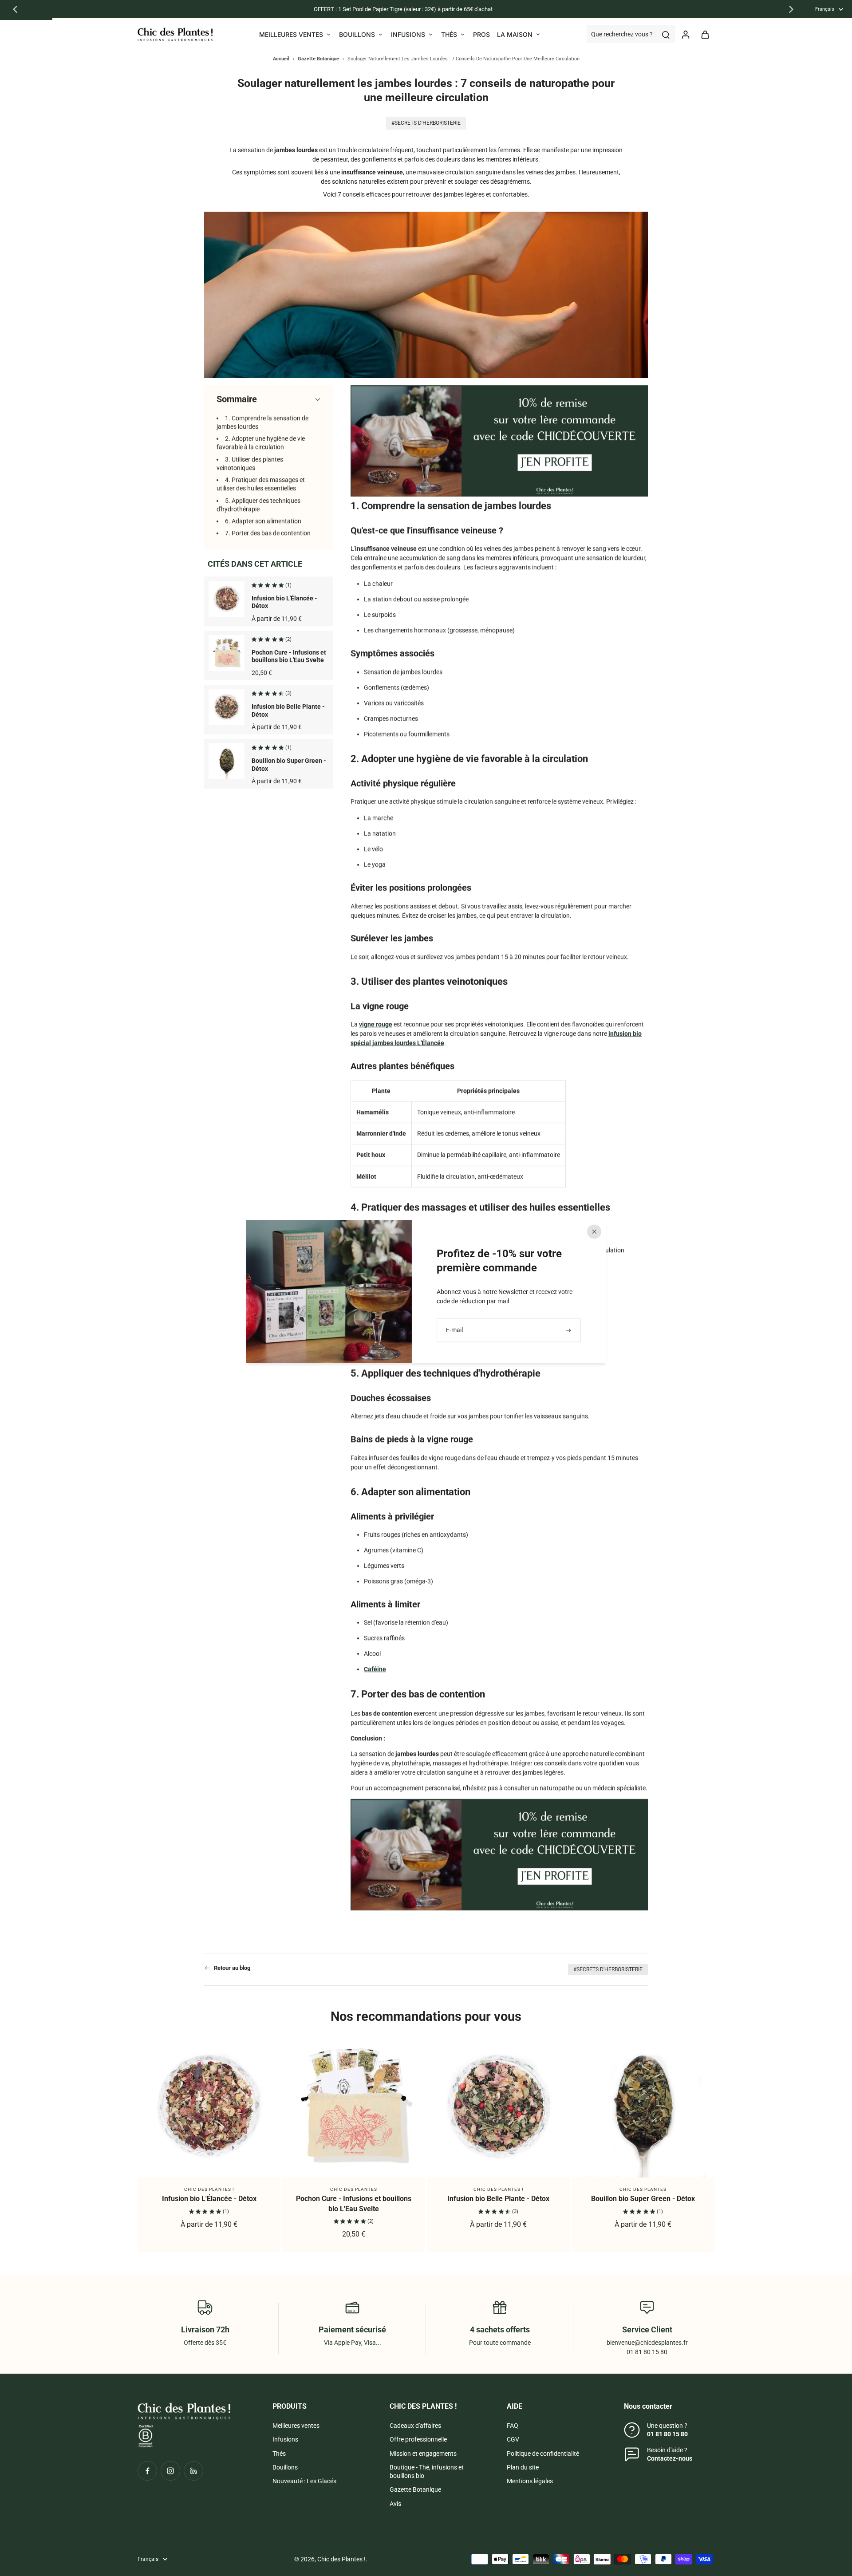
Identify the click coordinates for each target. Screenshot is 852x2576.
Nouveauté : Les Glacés (304, 2481)
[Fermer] (594, 1231)
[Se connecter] (685, 34)
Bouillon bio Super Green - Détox (643, 2199)
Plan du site (523, 2467)
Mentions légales (530, 2481)
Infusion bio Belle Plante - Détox (498, 2199)
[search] (666, 34)
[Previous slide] (15, 9)
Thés (279, 2454)
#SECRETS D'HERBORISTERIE (608, 1969)
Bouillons (285, 2467)
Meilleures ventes (296, 2426)
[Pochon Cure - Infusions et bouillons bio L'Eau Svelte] (354, 2106)
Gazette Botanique (415, 2489)
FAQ (513, 2426)
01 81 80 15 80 (667, 2434)
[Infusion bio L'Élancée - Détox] (209, 2106)
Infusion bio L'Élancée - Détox (209, 2199)
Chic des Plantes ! (341, 2559)
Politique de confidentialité (543, 2454)
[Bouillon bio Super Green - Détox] (643, 2106)
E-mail (454, 1330)
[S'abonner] (569, 1330)
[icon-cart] (705, 34)
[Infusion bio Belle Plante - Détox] (498, 2106)
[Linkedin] (193, 2471)
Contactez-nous (670, 2458)
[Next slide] (791, 9)
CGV (513, 2439)
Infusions (285, 2439)
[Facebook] (147, 2471)
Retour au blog (232, 1968)
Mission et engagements (423, 2454)
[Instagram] (170, 2471)
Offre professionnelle (418, 2439)
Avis (395, 2504)
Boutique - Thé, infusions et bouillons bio (427, 2471)
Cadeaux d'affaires (415, 2426)
